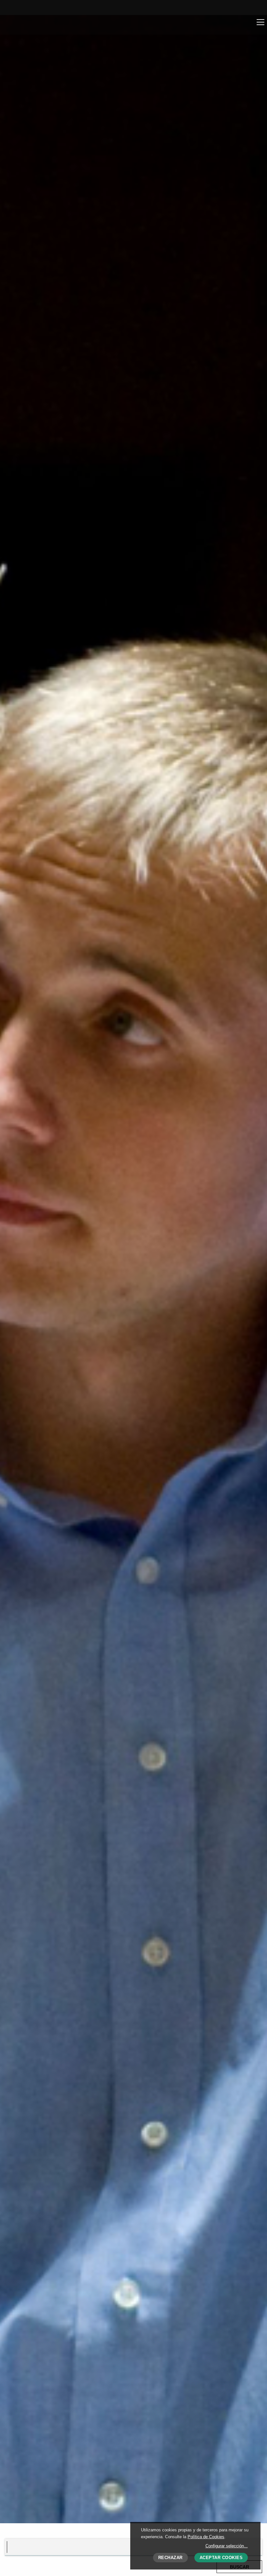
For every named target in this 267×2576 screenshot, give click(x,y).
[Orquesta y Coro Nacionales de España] (44, 24)
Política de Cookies (206, 2537)
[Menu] (260, 22)
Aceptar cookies (221, 2558)
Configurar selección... (227, 2546)
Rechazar (170, 2558)
